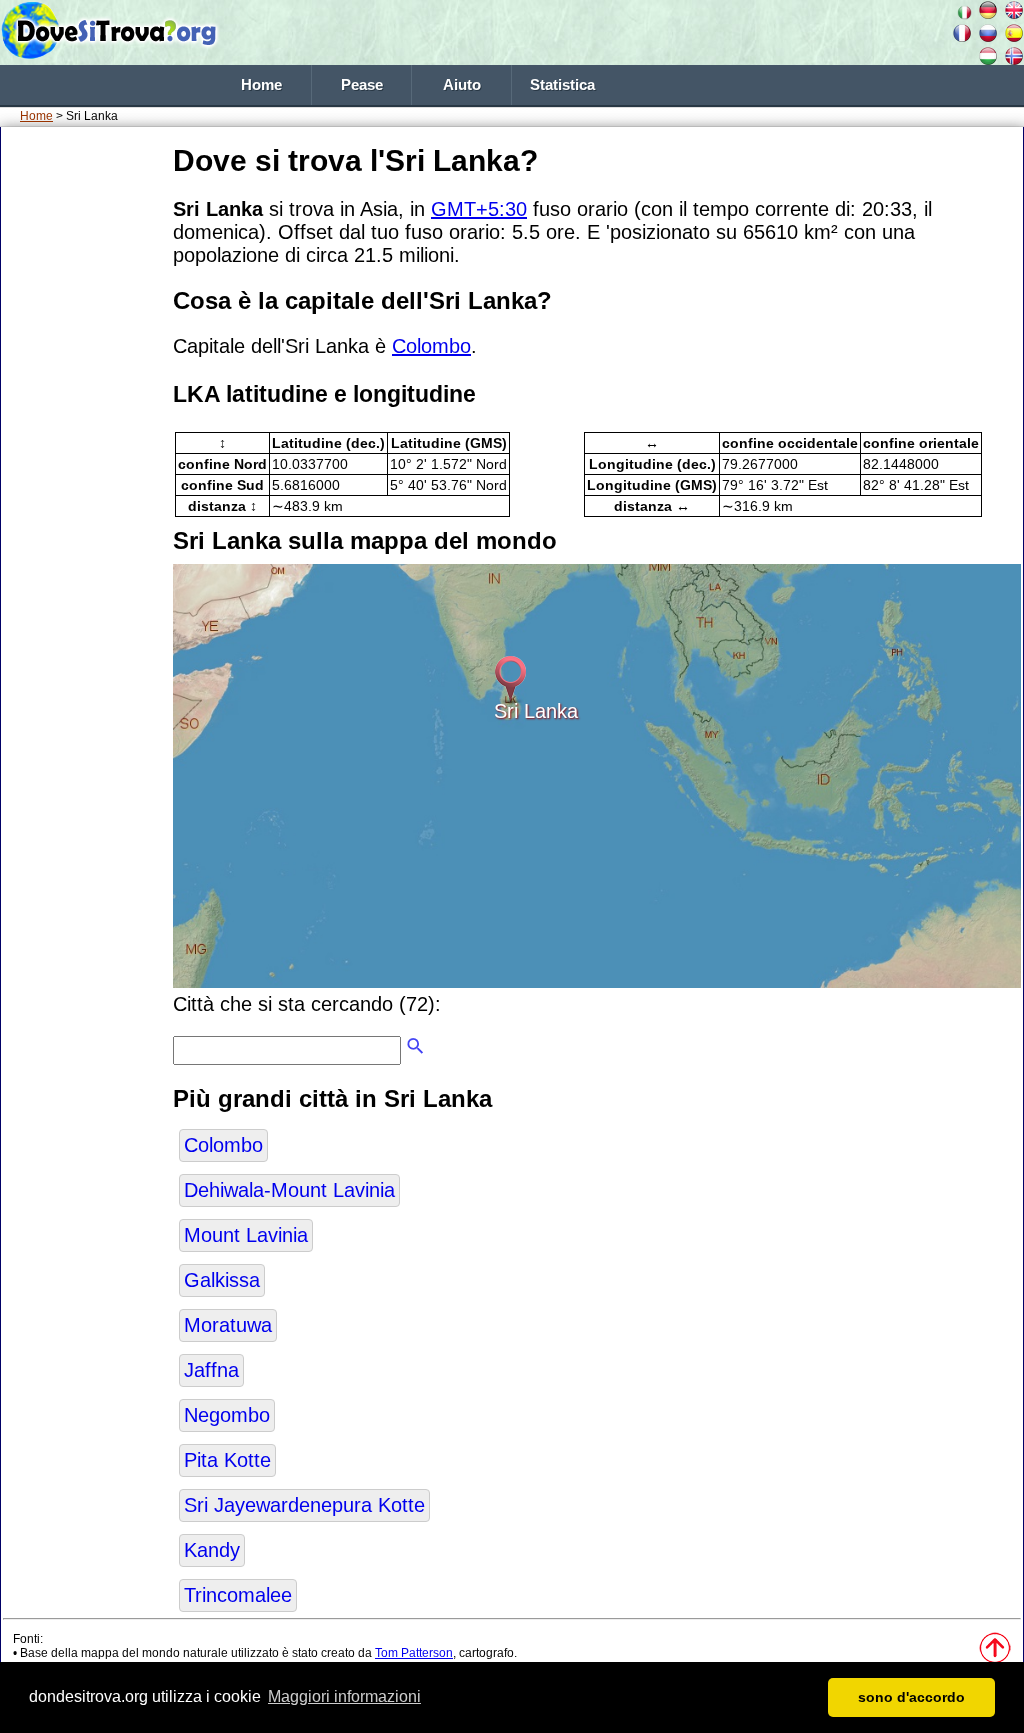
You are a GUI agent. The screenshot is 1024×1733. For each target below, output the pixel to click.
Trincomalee (238, 1595)
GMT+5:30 (479, 209)
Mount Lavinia (246, 1235)
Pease (362, 85)
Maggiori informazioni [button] (344, 1696)
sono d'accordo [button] (911, 1697)
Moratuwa (228, 1325)
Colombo (431, 346)
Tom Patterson (414, 1653)
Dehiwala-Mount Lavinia (289, 1190)
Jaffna (211, 1370)
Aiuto (462, 85)
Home (261, 85)
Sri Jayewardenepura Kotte (304, 1505)
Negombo (227, 1415)
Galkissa (222, 1280)
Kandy (212, 1550)
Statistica (562, 85)
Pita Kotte (227, 1460)
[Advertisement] (83, 439)
